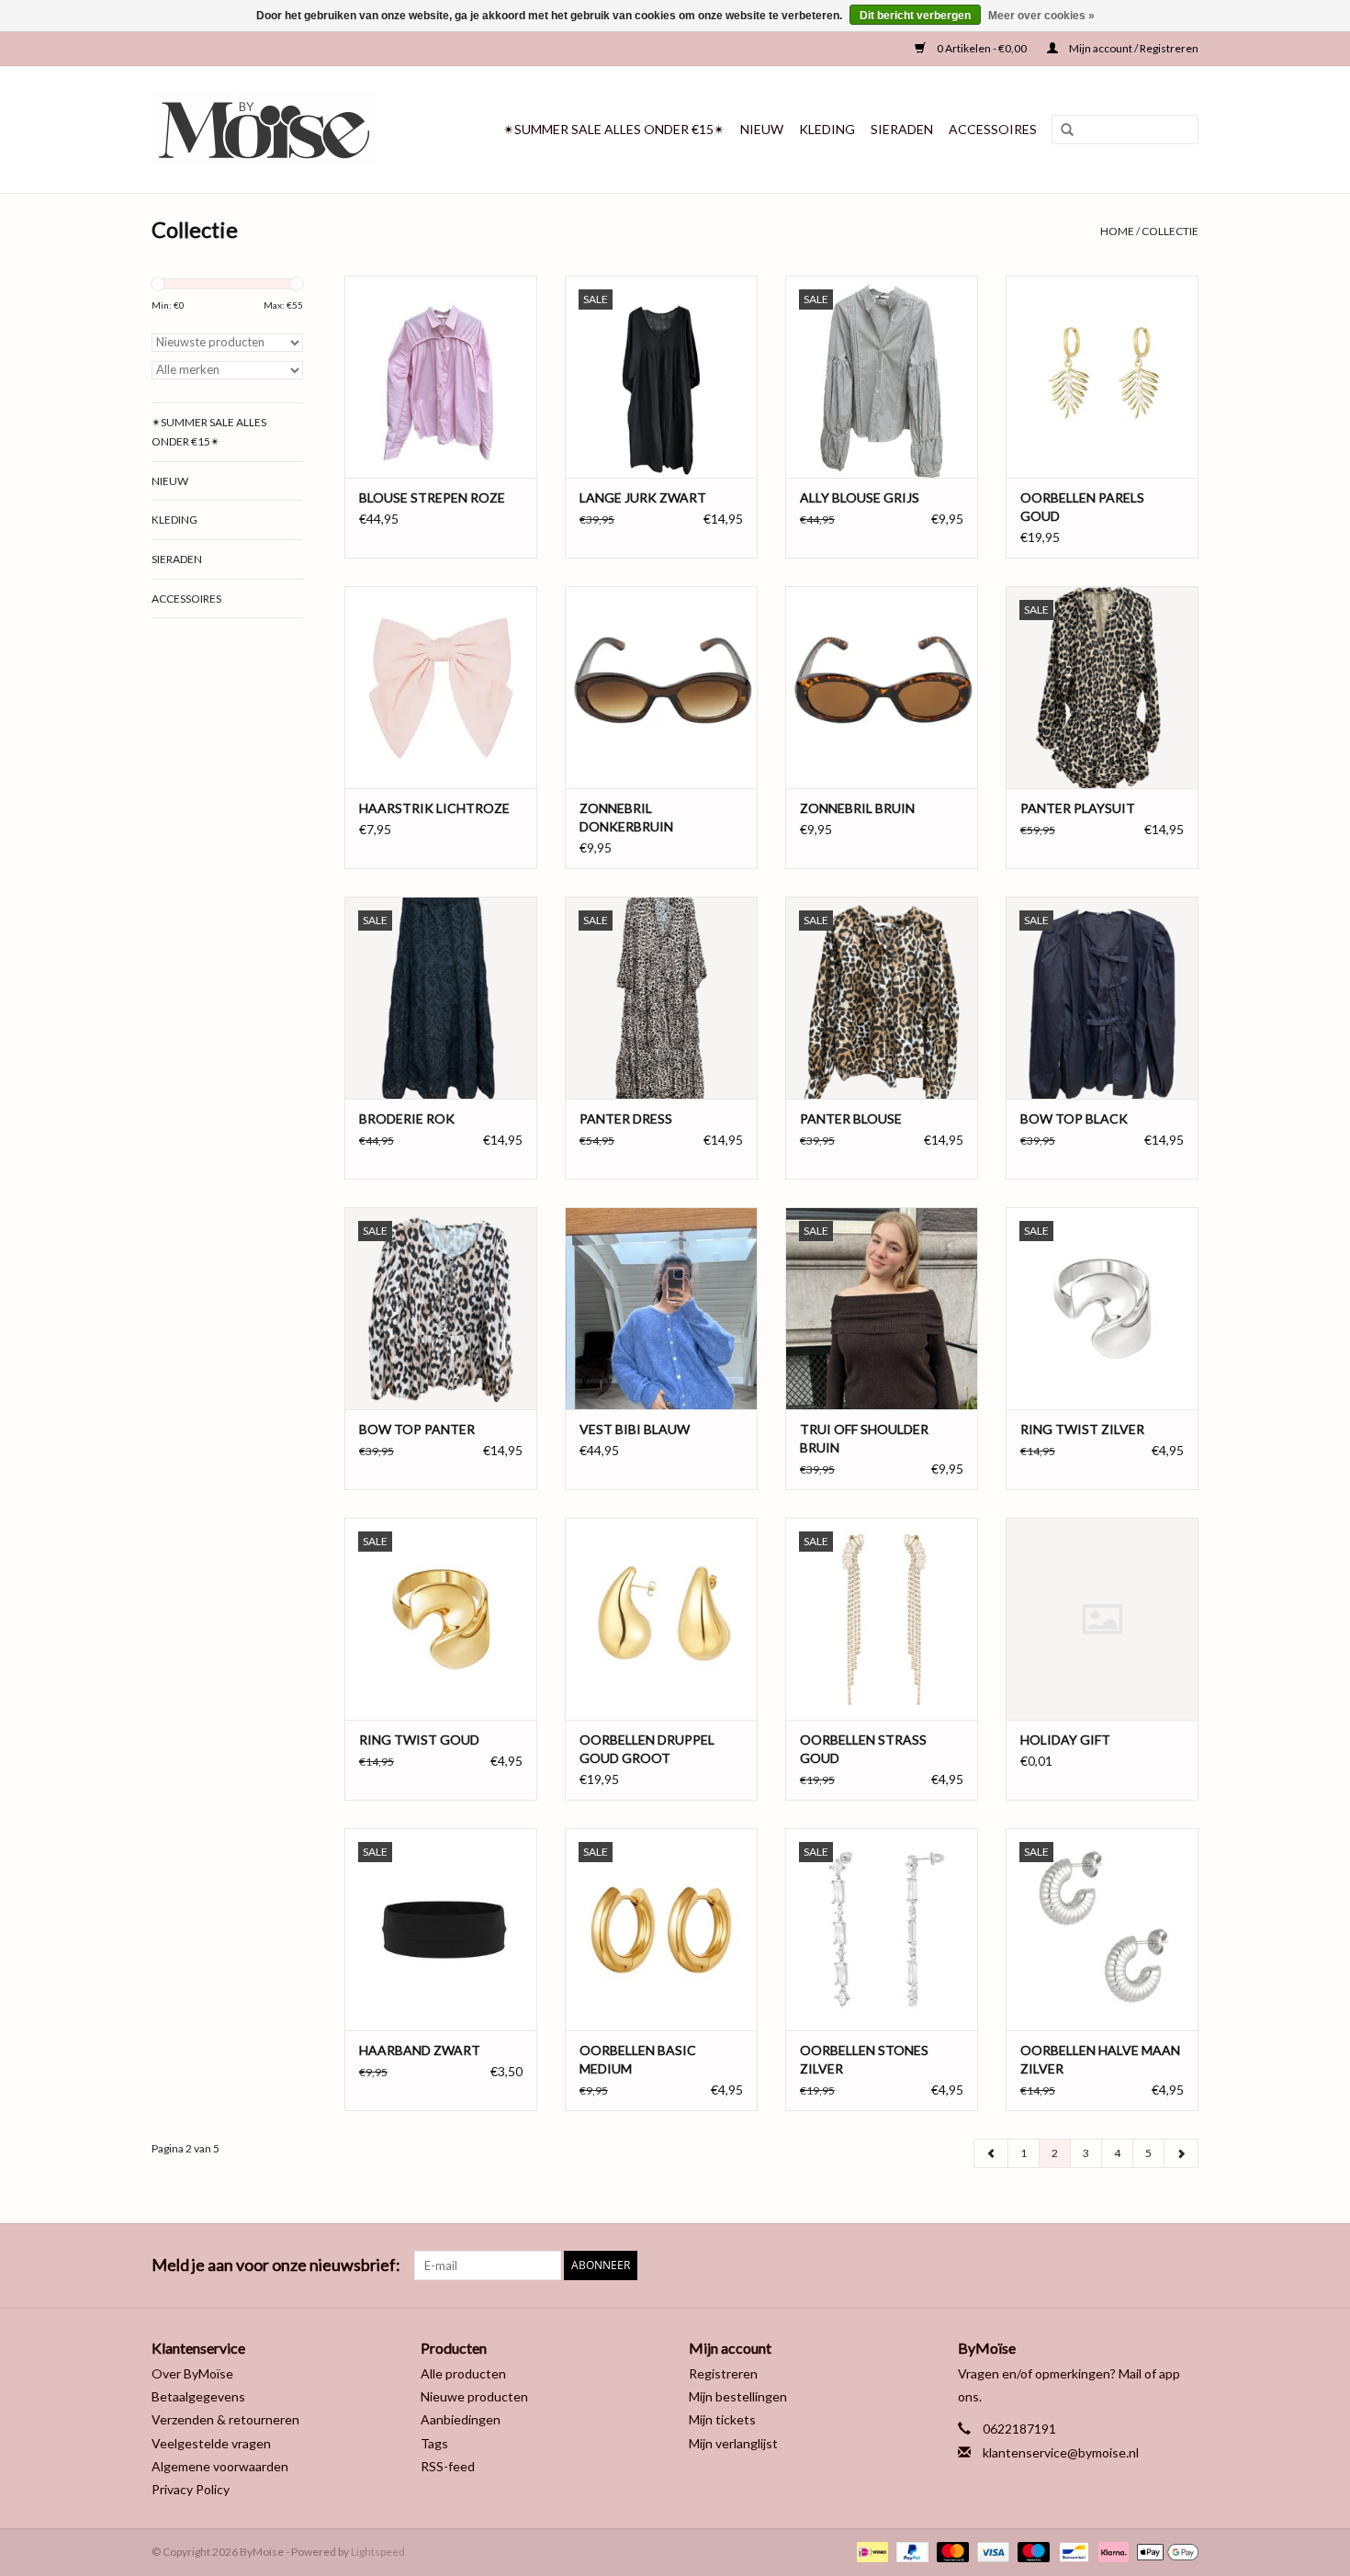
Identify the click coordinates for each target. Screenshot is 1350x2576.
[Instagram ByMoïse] (1184, 2265)
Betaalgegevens (198, 2396)
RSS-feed (448, 2466)
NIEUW (762, 129)
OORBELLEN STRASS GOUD (863, 1749)
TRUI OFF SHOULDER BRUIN (864, 1438)
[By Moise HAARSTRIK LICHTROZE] (441, 687)
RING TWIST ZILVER (1082, 1429)
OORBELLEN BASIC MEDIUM (638, 2059)
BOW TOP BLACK (1074, 1119)
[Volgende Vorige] (1181, 2153)
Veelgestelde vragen (211, 2443)
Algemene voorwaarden (220, 2466)
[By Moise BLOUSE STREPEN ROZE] (441, 377)
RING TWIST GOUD (419, 1740)
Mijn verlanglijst (733, 2443)
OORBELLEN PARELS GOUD (1082, 507)
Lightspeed (378, 2552)
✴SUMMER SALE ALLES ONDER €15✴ (614, 129)
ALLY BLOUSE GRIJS (860, 497)
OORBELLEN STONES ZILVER (864, 2059)
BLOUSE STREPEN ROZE (432, 497)
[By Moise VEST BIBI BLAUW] (661, 1308)
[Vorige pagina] (991, 2153)
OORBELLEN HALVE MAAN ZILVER (1100, 2059)
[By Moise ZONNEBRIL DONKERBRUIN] (661, 687)
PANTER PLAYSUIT (1078, 808)
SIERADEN (902, 129)
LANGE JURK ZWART (643, 497)
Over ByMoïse (192, 2373)
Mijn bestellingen (738, 2396)
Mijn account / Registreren (1133, 48)
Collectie (1170, 231)
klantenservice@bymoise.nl (1061, 2452)
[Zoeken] (1061, 130)
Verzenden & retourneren (225, 2419)
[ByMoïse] (279, 130)
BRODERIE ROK (407, 1119)
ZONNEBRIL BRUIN (857, 808)
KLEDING (827, 129)
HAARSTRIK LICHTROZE (434, 808)
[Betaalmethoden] (870, 2551)
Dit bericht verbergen (915, 16)
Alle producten (463, 2373)
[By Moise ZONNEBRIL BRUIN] (882, 687)
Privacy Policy (191, 2489)
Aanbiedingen (461, 2419)
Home (1117, 231)
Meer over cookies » (1041, 16)
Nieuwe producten (474, 2396)
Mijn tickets (722, 2419)
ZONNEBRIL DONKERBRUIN (626, 817)
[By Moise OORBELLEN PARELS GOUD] (1102, 377)
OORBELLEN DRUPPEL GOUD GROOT (647, 1749)
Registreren (723, 2373)
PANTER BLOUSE (851, 1119)
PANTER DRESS (626, 1119)
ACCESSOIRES (993, 129)
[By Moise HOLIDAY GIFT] (1102, 1619)
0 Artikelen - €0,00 (982, 48)
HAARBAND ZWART (420, 2050)
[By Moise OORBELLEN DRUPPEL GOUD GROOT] (661, 1619)
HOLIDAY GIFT (1065, 1740)
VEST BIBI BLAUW (635, 1429)
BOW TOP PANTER (417, 1429)
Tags (434, 2443)
